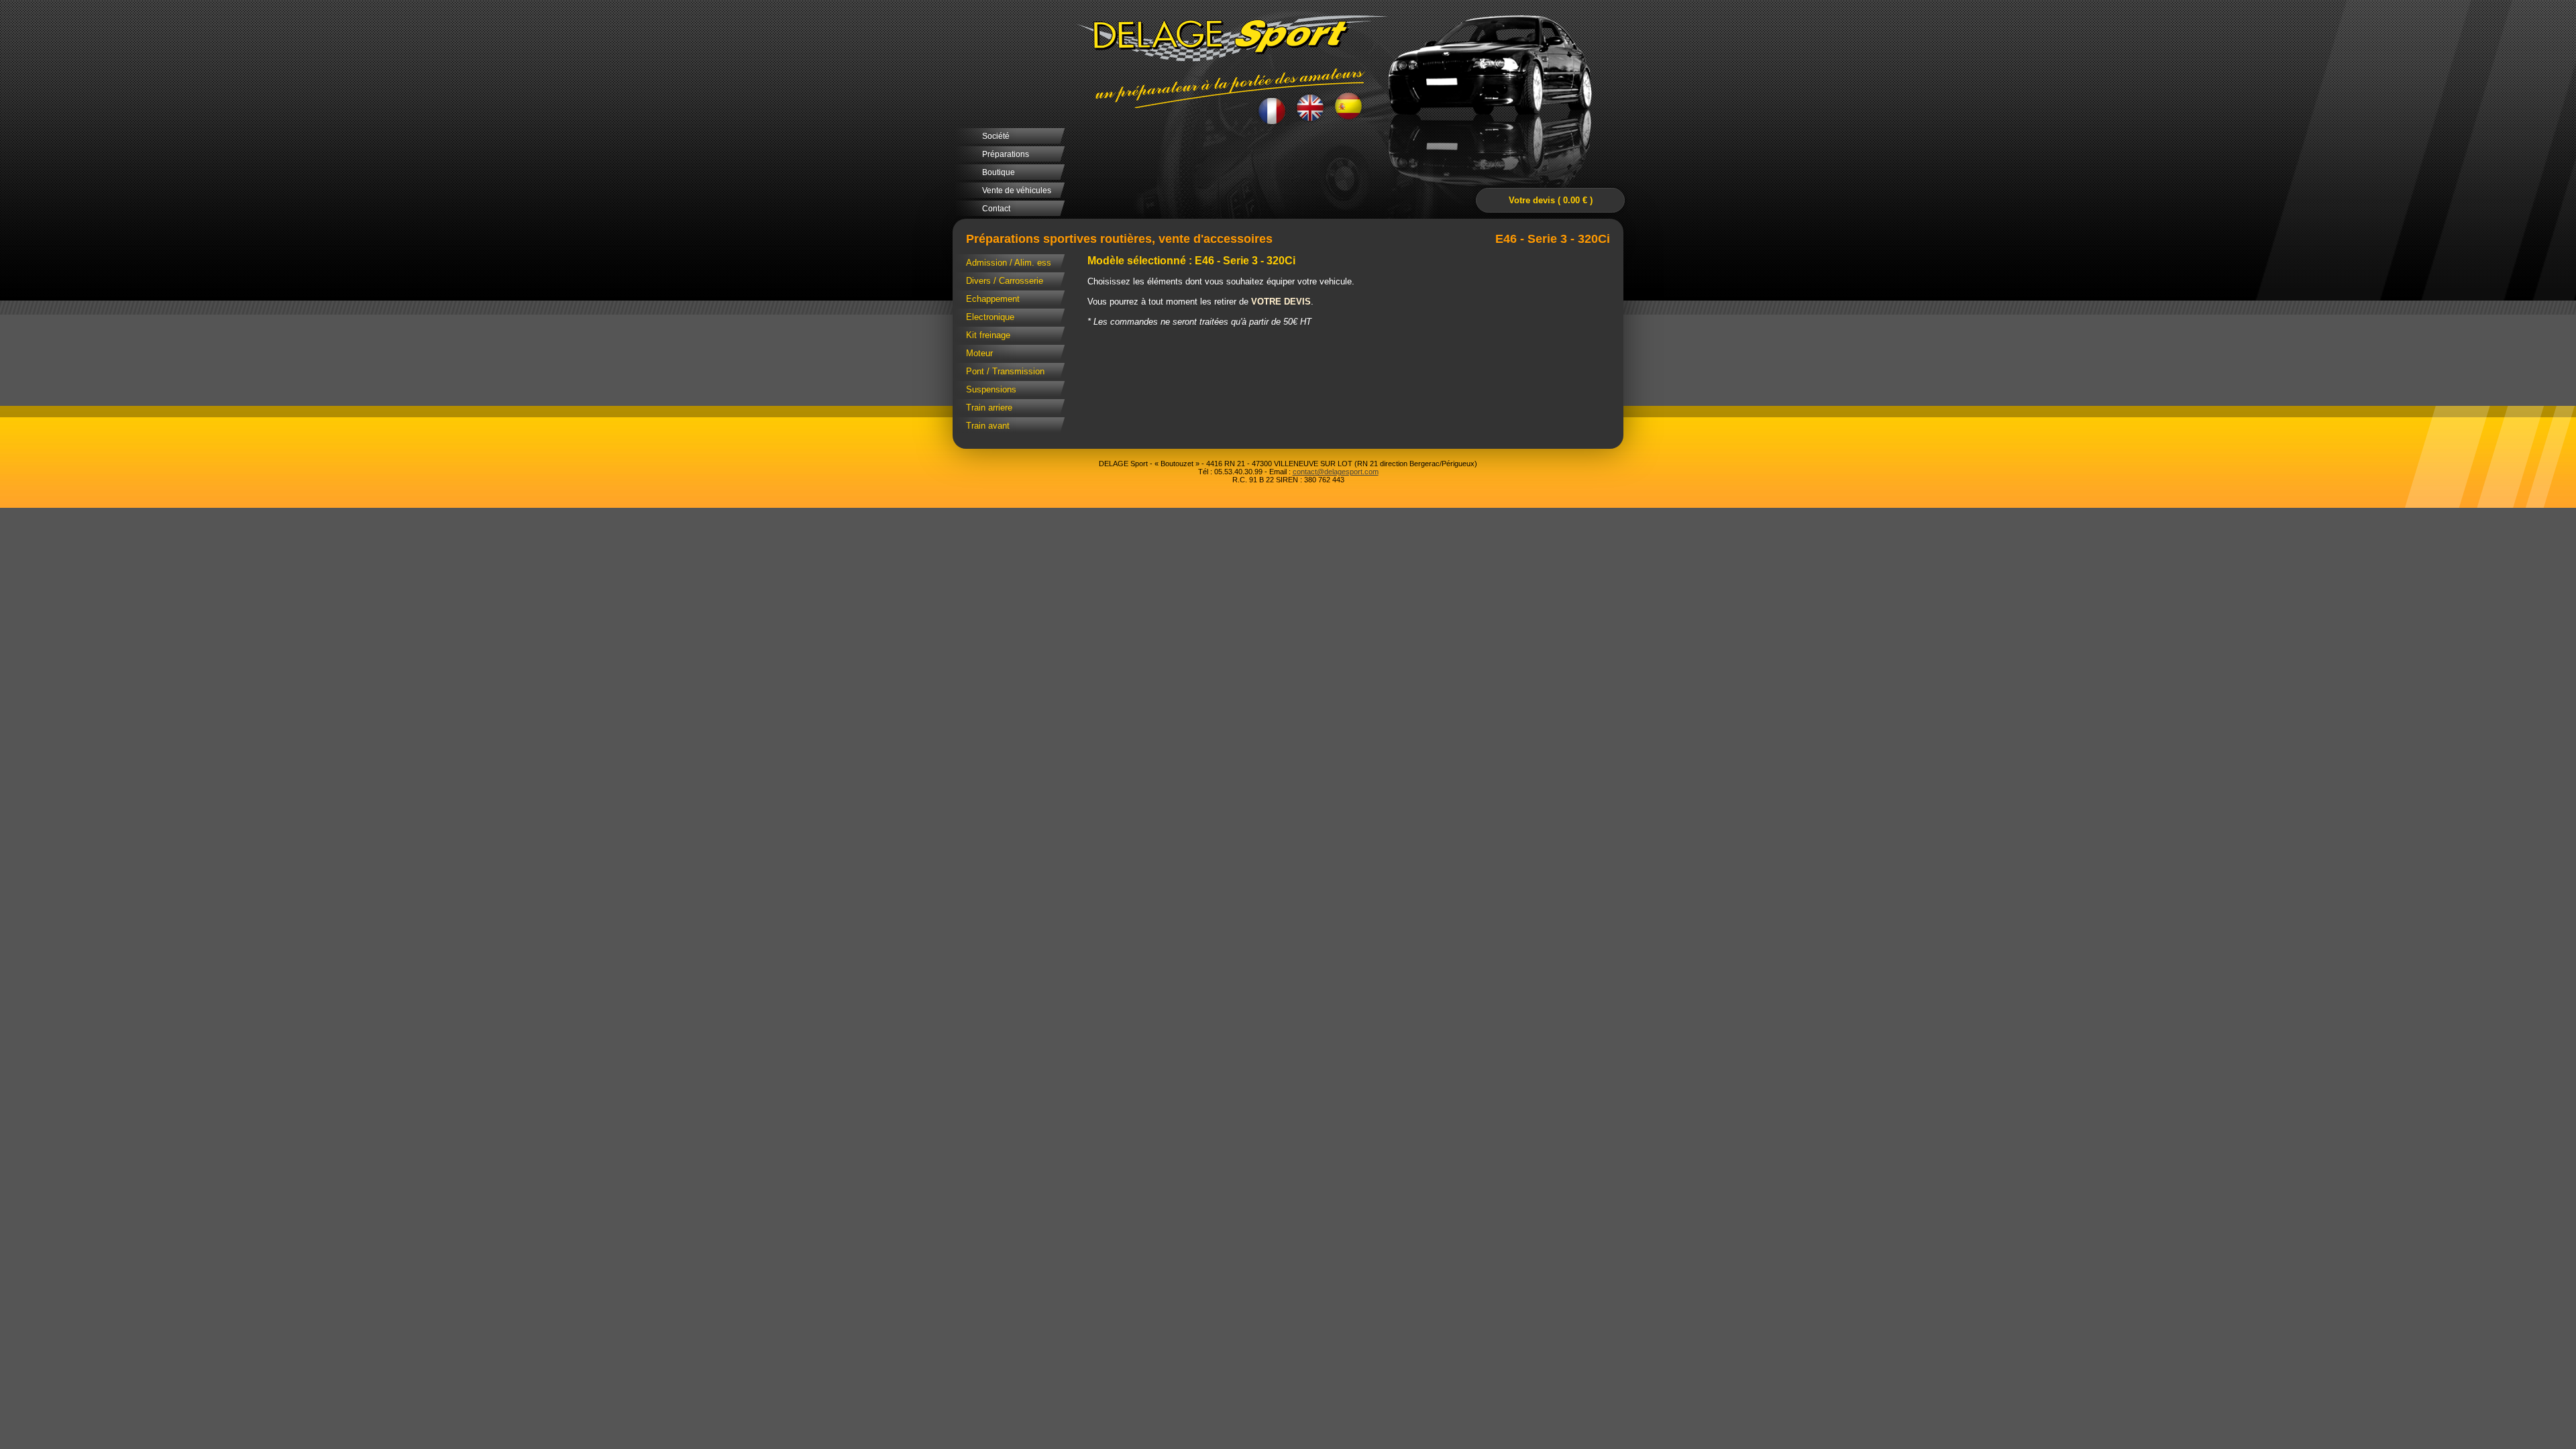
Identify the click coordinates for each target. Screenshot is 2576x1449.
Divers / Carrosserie (1005, 281)
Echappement (993, 299)
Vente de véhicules (1017, 191)
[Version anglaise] (1310, 108)
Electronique (990, 317)
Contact (996, 209)
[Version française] (1272, 110)
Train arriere (989, 408)
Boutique (999, 172)
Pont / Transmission (1005, 371)
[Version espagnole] (1349, 107)
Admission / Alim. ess (1009, 263)
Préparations (1006, 154)
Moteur (979, 353)
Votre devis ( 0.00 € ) (1551, 200)
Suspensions (991, 389)
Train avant (988, 426)
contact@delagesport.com (1336, 472)
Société (996, 136)
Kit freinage (988, 335)
